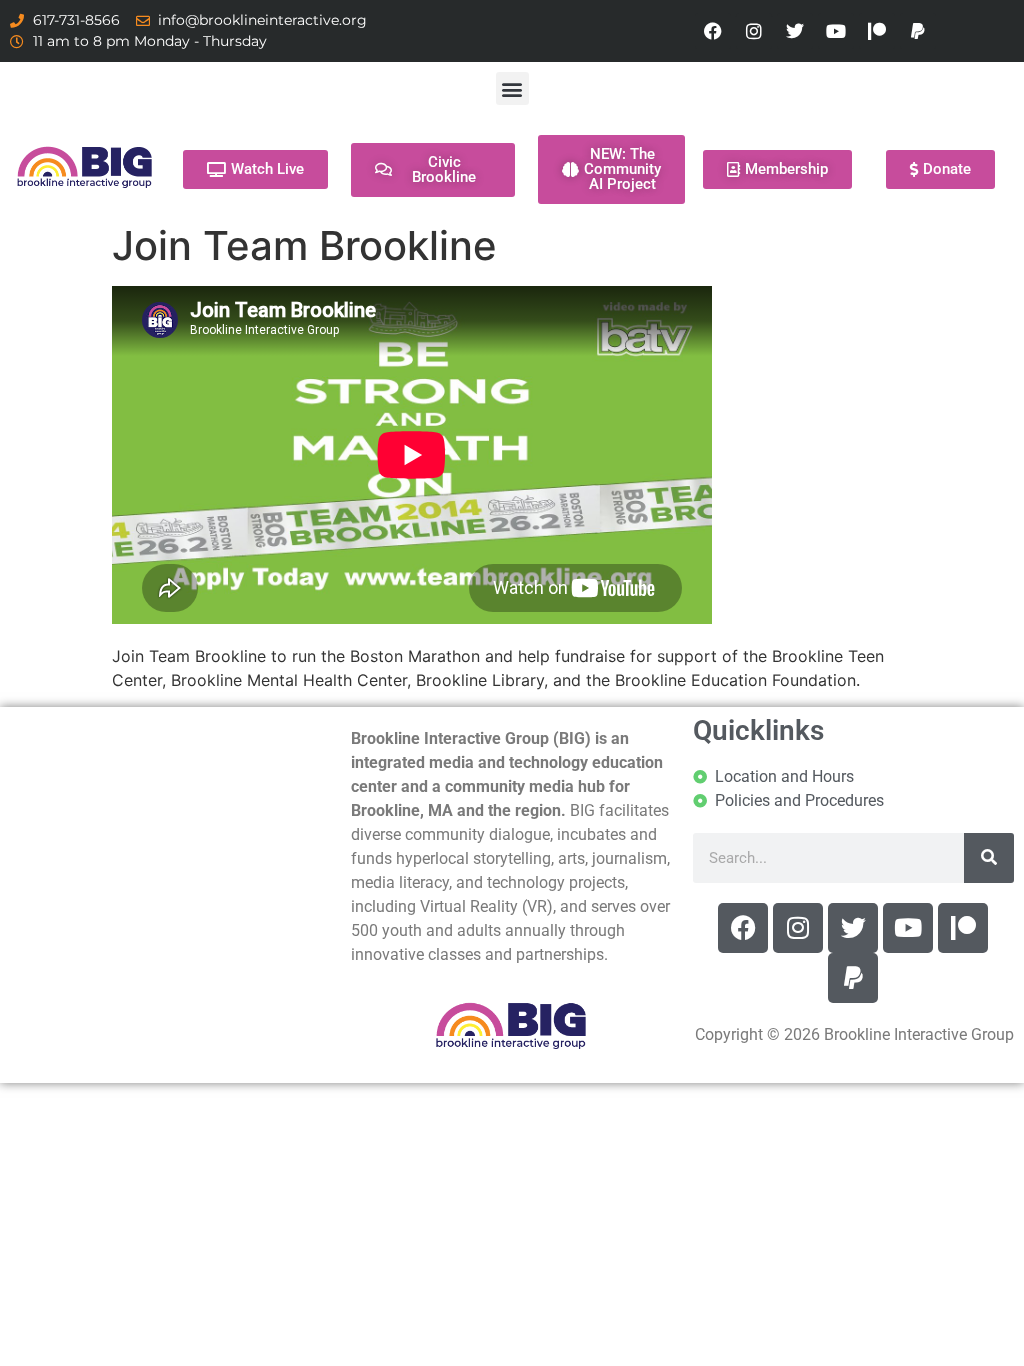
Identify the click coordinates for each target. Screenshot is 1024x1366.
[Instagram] (754, 31)
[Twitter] (795, 31)
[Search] (989, 858)
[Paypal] (918, 31)
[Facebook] (713, 31)
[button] (512, 88)
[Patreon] (877, 31)
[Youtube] (836, 31)
